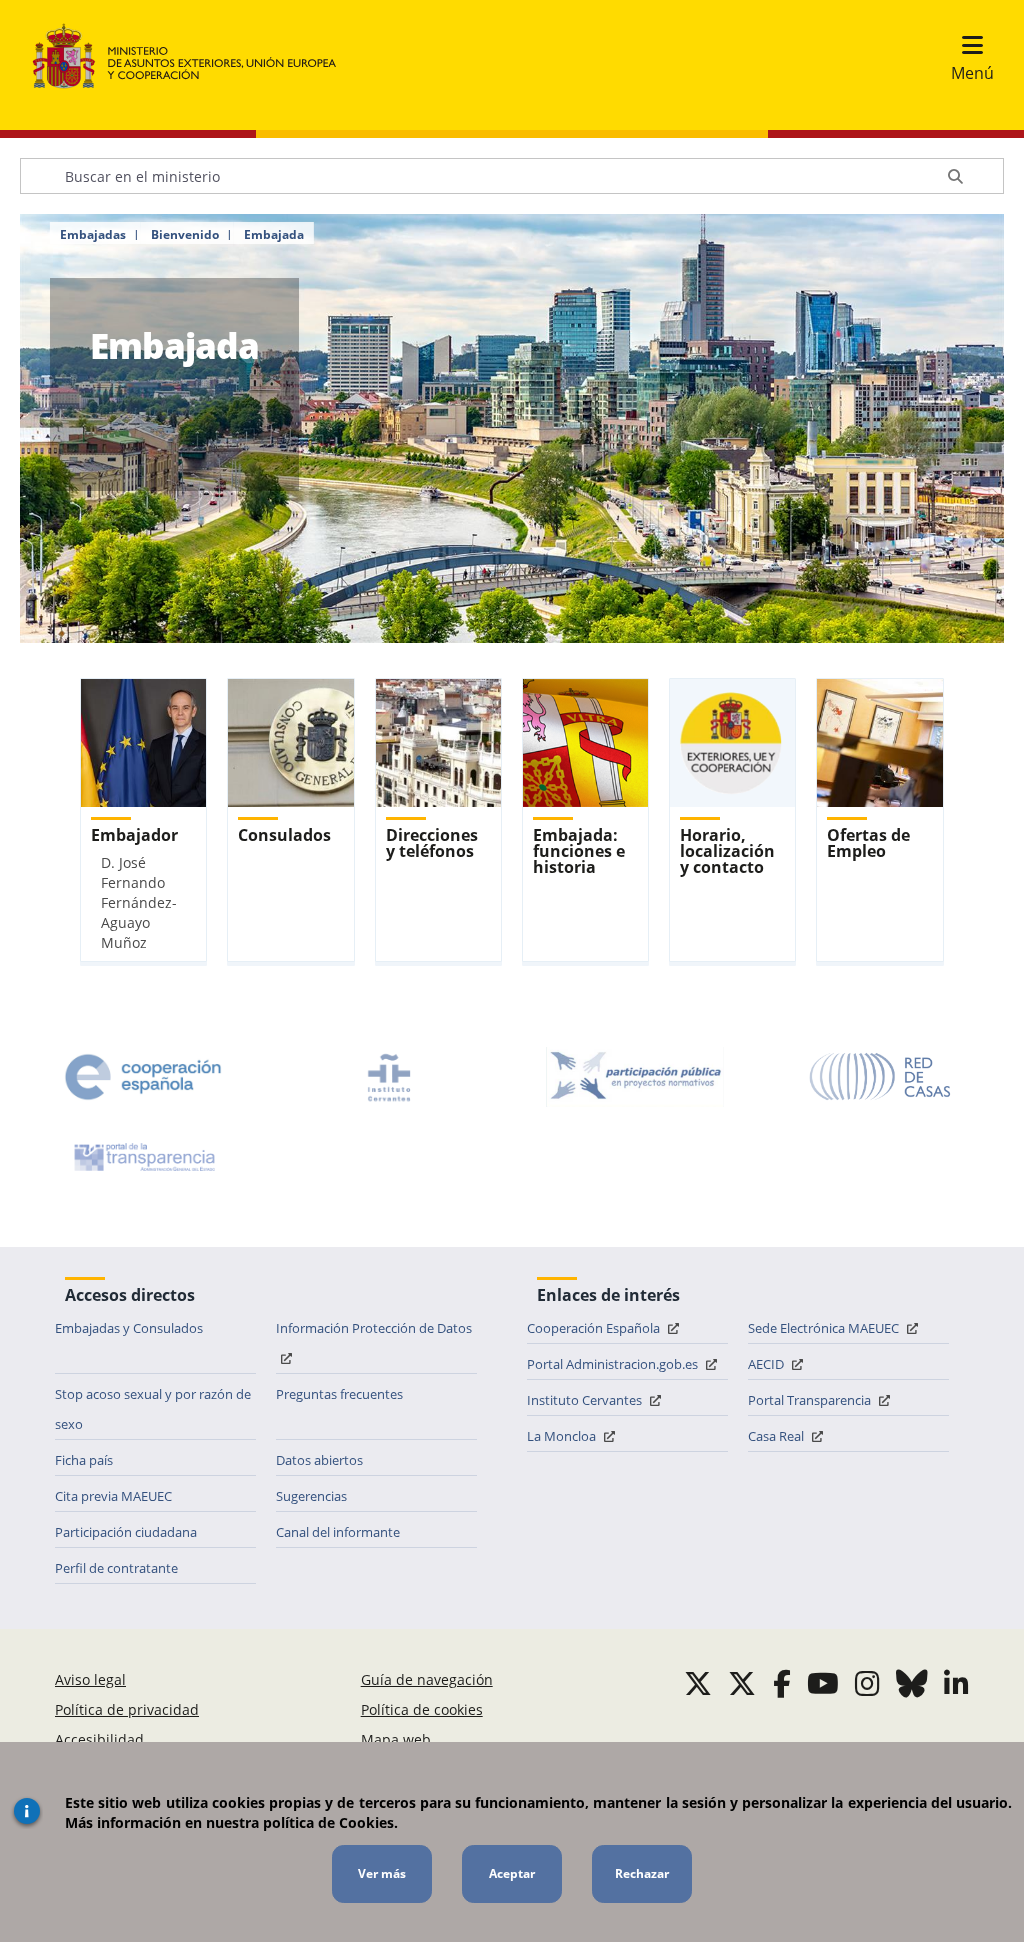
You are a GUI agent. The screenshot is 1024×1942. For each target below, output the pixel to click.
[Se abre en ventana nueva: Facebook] (782, 1683)
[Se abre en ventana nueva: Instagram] (867, 1683)
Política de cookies (422, 1709)
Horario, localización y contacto (727, 851)
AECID (767, 1364)
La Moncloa (563, 1436)
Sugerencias (311, 1496)
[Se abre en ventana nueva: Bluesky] (912, 1683)
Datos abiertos (319, 1460)
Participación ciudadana (126, 1532)
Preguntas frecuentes (339, 1394)
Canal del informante (338, 1532)
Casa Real (777, 1436)
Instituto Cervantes (586, 1400)
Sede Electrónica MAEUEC (825, 1328)
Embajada (274, 235)
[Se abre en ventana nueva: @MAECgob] (698, 1683)
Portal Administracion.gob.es (614, 1364)
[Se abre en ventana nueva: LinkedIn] (956, 1683)
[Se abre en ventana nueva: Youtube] (823, 1683)
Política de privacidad (127, 1709)
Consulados (284, 835)
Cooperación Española (595, 1328)
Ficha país (84, 1460)
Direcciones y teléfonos (432, 843)
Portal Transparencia (811, 1400)
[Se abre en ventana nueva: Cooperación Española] (143, 1077)
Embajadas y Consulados (129, 1328)
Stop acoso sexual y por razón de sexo (153, 1409)
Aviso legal (90, 1679)
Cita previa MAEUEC (113, 1496)
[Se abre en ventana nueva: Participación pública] (635, 1077)
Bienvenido (185, 235)
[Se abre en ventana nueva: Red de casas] (881, 1077)
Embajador (134, 835)
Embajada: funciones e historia (579, 851)
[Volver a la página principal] (194, 57)
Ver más (382, 1873)
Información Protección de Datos (374, 1328)
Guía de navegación (427, 1679)
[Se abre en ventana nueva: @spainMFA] (742, 1683)
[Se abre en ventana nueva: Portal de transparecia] (143, 1157)
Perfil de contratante (116, 1568)
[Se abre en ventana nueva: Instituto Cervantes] (389, 1077)
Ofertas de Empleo (868, 843)
